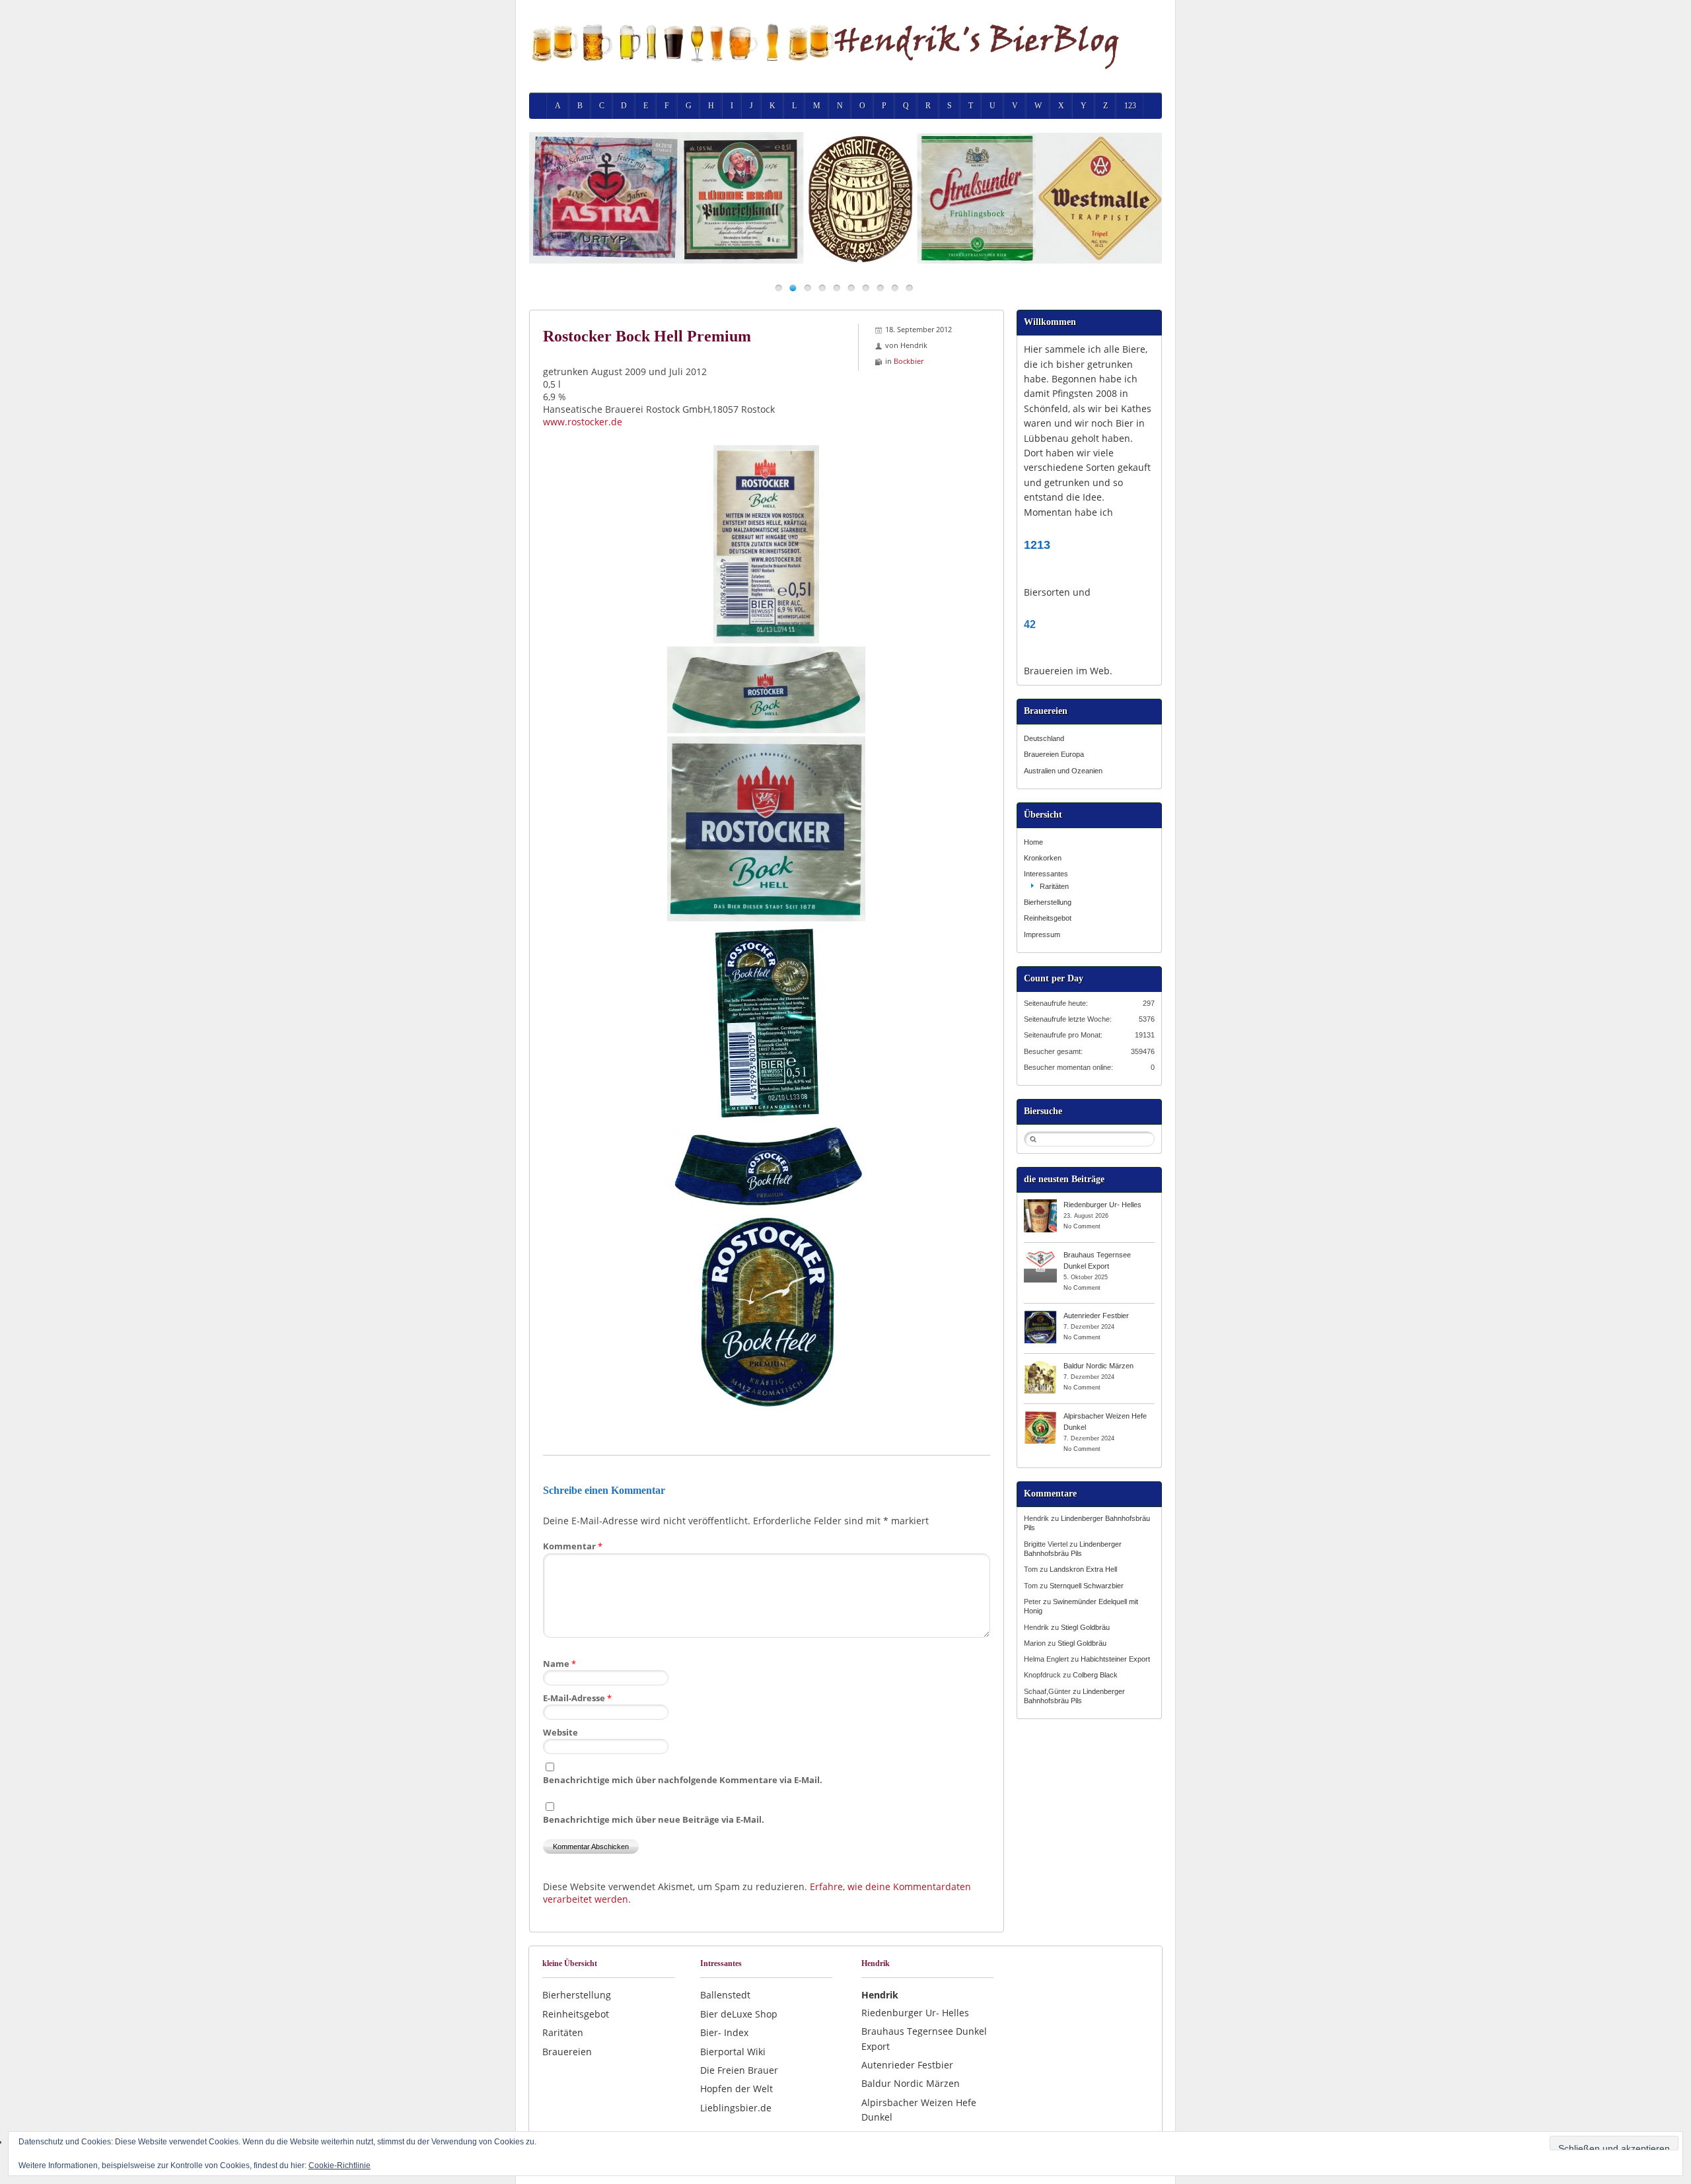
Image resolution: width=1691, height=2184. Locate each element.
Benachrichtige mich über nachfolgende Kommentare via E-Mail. (683, 1780)
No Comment (1082, 1226)
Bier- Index (724, 2032)
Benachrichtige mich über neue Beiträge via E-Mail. (654, 1819)
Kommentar (573, 1546)
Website (560, 1732)
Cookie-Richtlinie (340, 2166)
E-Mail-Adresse (577, 1698)
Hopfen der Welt (737, 2089)
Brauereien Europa (1054, 754)
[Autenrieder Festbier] (1040, 1315)
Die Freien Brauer (739, 2070)
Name (559, 1664)
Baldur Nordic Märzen (1098, 1366)
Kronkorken (1043, 858)
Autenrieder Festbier (1096, 1316)
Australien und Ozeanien (1063, 771)
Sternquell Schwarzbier (1087, 1586)
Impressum (1042, 934)
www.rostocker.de (583, 422)
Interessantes (1046, 874)
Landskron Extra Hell (1083, 1569)
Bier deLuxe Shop (739, 2014)
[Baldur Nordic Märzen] (1040, 1365)
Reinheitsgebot (1048, 918)
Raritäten (1054, 886)
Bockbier (909, 361)
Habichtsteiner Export (1115, 1659)
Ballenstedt (725, 1995)
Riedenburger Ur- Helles (1102, 1205)
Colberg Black (1095, 1675)
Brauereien (567, 2052)
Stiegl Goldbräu (1085, 1627)
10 (909, 288)
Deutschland (1044, 738)
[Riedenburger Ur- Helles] (1040, 1204)
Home (1033, 842)
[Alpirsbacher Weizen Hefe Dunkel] (1040, 1415)
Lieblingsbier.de (736, 2108)
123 (1130, 106)
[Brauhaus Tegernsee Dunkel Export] (1040, 1254)
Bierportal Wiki (733, 2052)
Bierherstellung (1048, 902)
